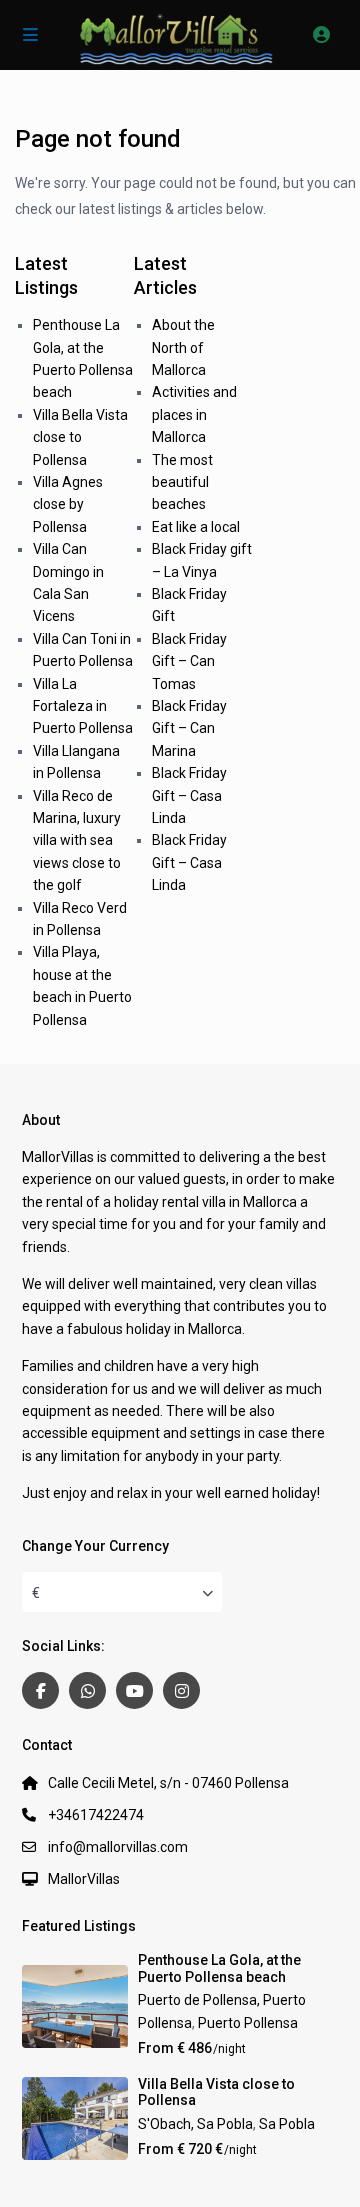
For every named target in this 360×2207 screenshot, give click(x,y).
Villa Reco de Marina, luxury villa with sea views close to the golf (77, 841)
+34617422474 (96, 1815)
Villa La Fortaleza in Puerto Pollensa (83, 706)
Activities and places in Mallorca (194, 414)
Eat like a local (196, 527)
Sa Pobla (287, 2124)
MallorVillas (84, 1879)
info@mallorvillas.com (118, 1847)
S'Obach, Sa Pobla (195, 2124)
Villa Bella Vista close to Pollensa (80, 437)
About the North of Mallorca (183, 347)
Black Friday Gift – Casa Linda (189, 795)
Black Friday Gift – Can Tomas (189, 661)
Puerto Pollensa (248, 2023)
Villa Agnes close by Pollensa (68, 504)
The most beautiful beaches (182, 482)
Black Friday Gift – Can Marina (189, 728)
